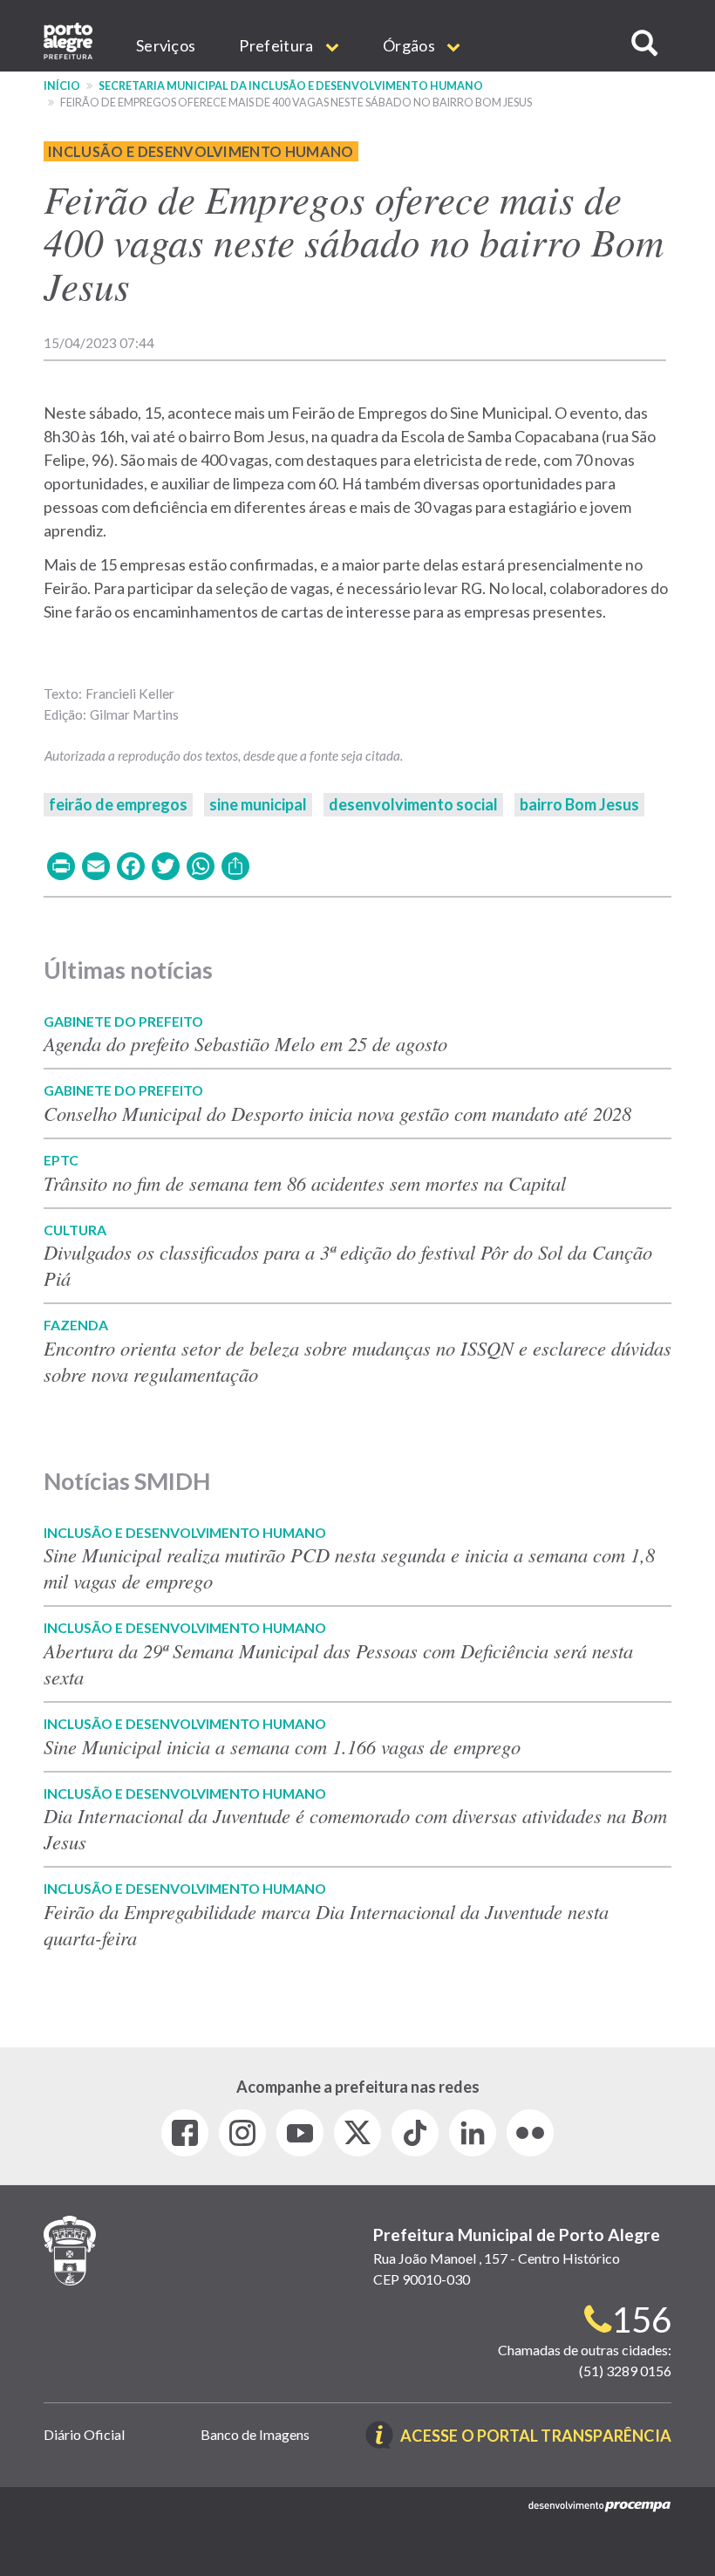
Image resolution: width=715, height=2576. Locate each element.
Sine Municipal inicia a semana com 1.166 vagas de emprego (282, 1746)
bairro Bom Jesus (579, 804)
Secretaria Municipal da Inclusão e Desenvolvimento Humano (291, 86)
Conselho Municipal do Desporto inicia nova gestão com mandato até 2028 (337, 1113)
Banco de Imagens (255, 2434)
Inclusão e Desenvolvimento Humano (201, 151)
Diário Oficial (84, 2434)
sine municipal (258, 804)
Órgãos (410, 45)
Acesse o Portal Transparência (536, 2437)
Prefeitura (277, 45)
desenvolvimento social (413, 804)
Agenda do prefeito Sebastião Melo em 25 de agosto (245, 1043)
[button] (644, 43)
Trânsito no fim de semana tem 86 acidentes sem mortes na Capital (305, 1183)
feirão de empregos (118, 804)
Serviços (166, 45)
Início (62, 86)
